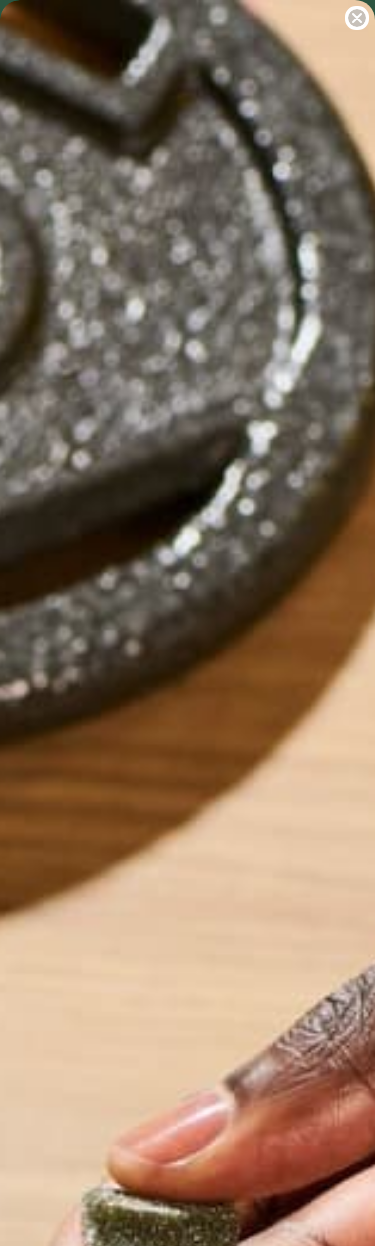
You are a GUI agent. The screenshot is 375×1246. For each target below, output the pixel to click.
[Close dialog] (357, 18)
